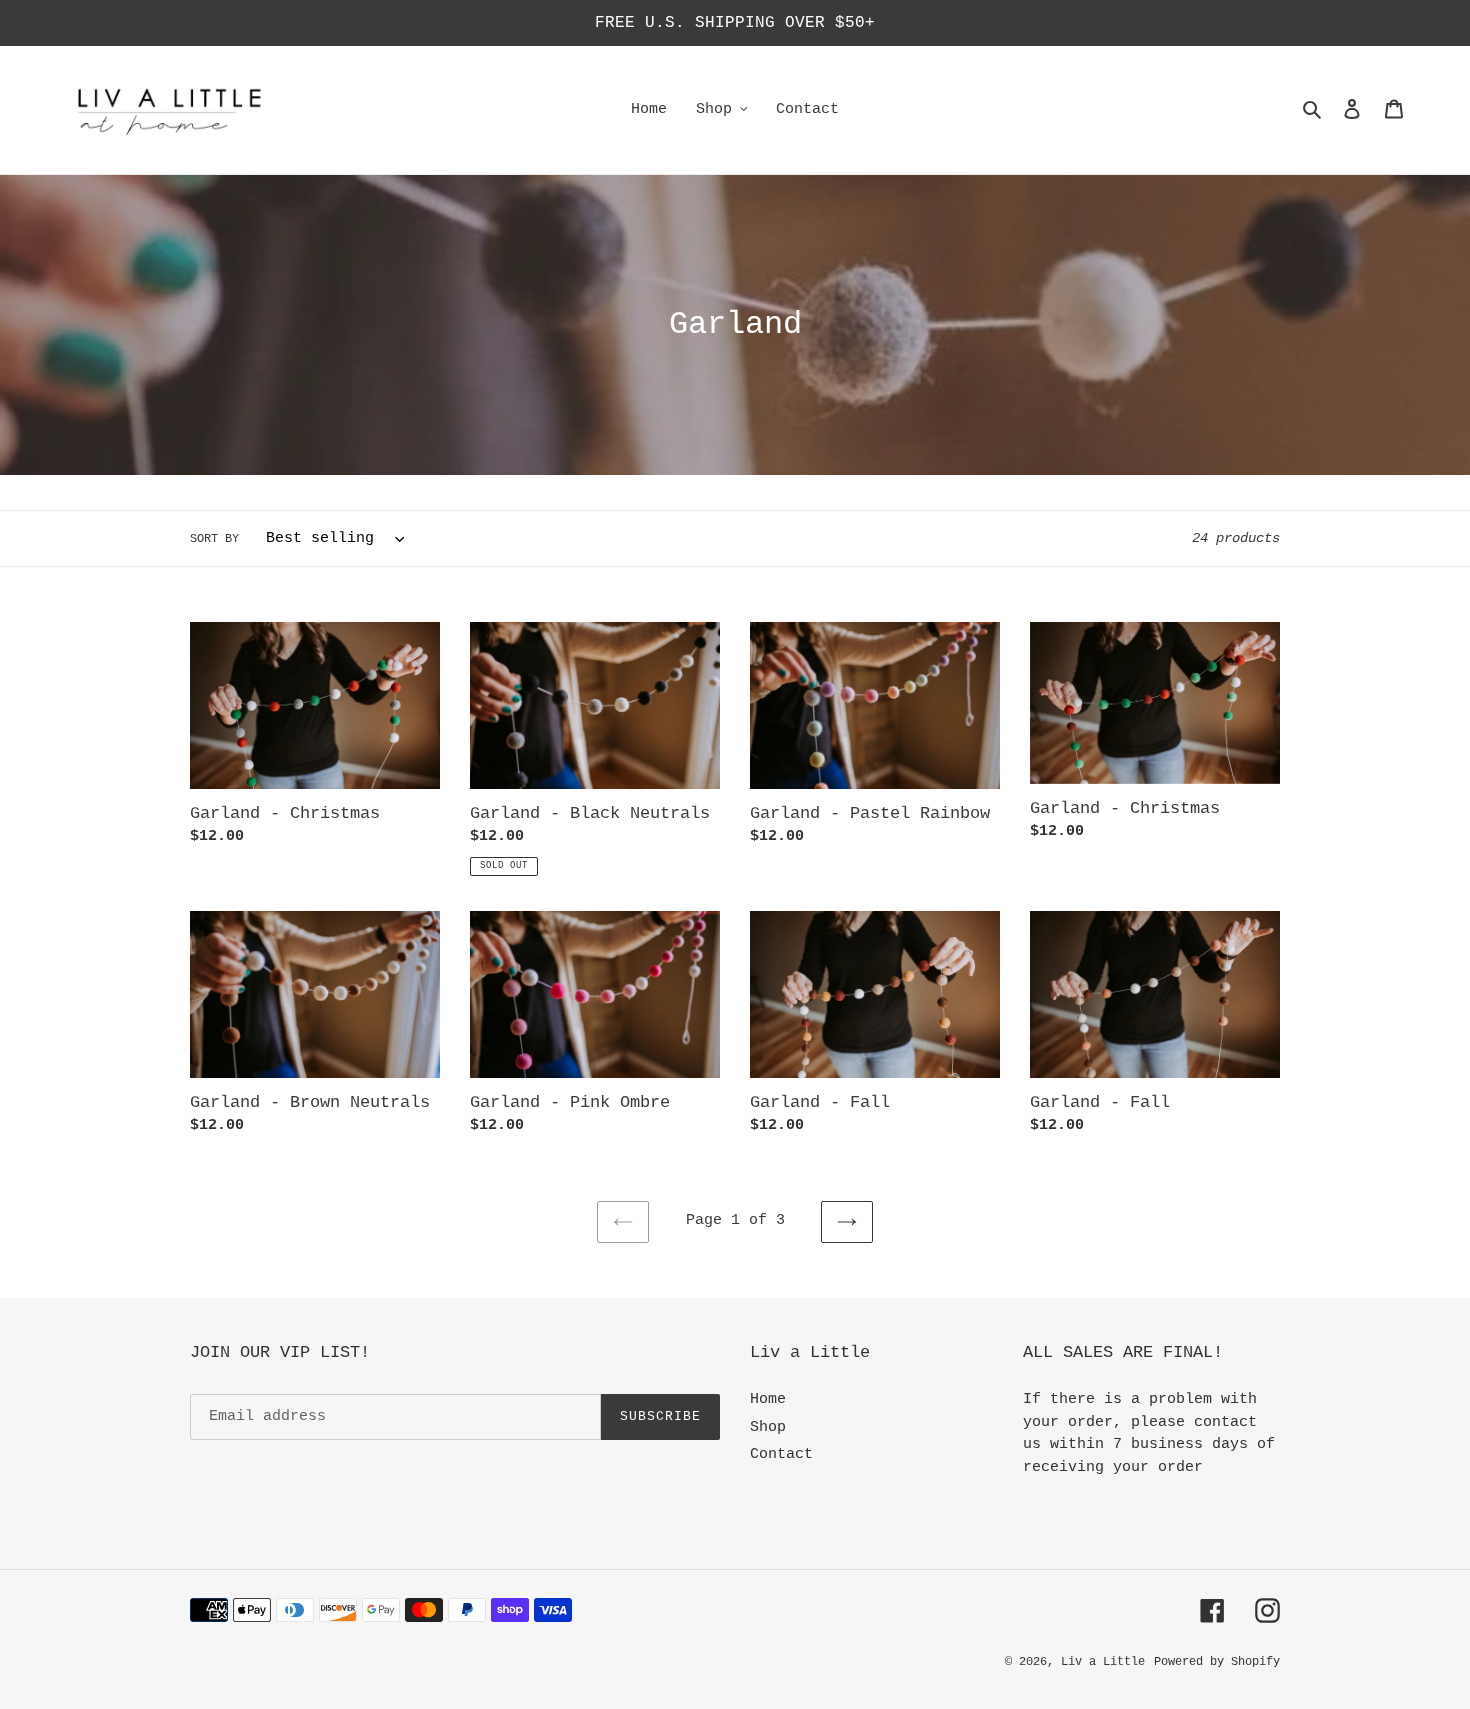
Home (768, 1399)
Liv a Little (1103, 1662)
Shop (768, 1427)
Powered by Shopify (1217, 1662)
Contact (781, 1454)
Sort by (214, 539)
